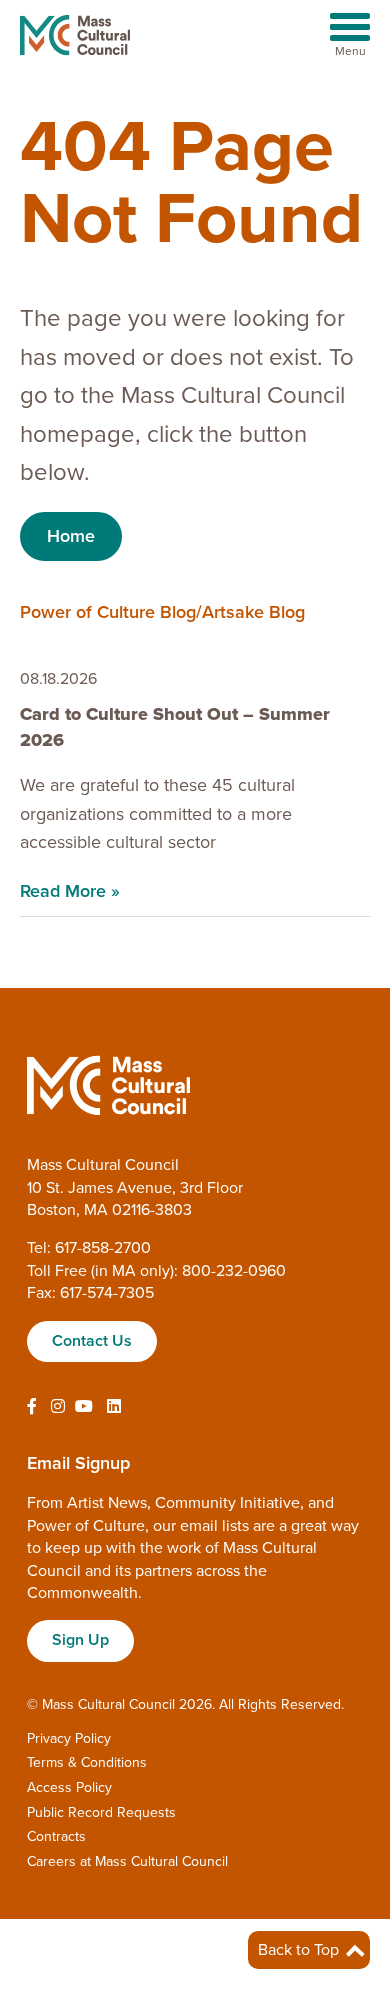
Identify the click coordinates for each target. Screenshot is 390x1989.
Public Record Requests (101, 1812)
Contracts (56, 1836)
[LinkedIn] (114, 1407)
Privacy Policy (69, 1738)
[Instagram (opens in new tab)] (58, 1407)
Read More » (70, 891)
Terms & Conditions (87, 1762)
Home (71, 536)
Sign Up (80, 1640)
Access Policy (69, 1787)
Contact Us (92, 1341)
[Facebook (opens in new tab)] (32, 1407)
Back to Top (300, 1950)
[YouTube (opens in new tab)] (84, 1407)
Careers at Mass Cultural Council (127, 1861)
